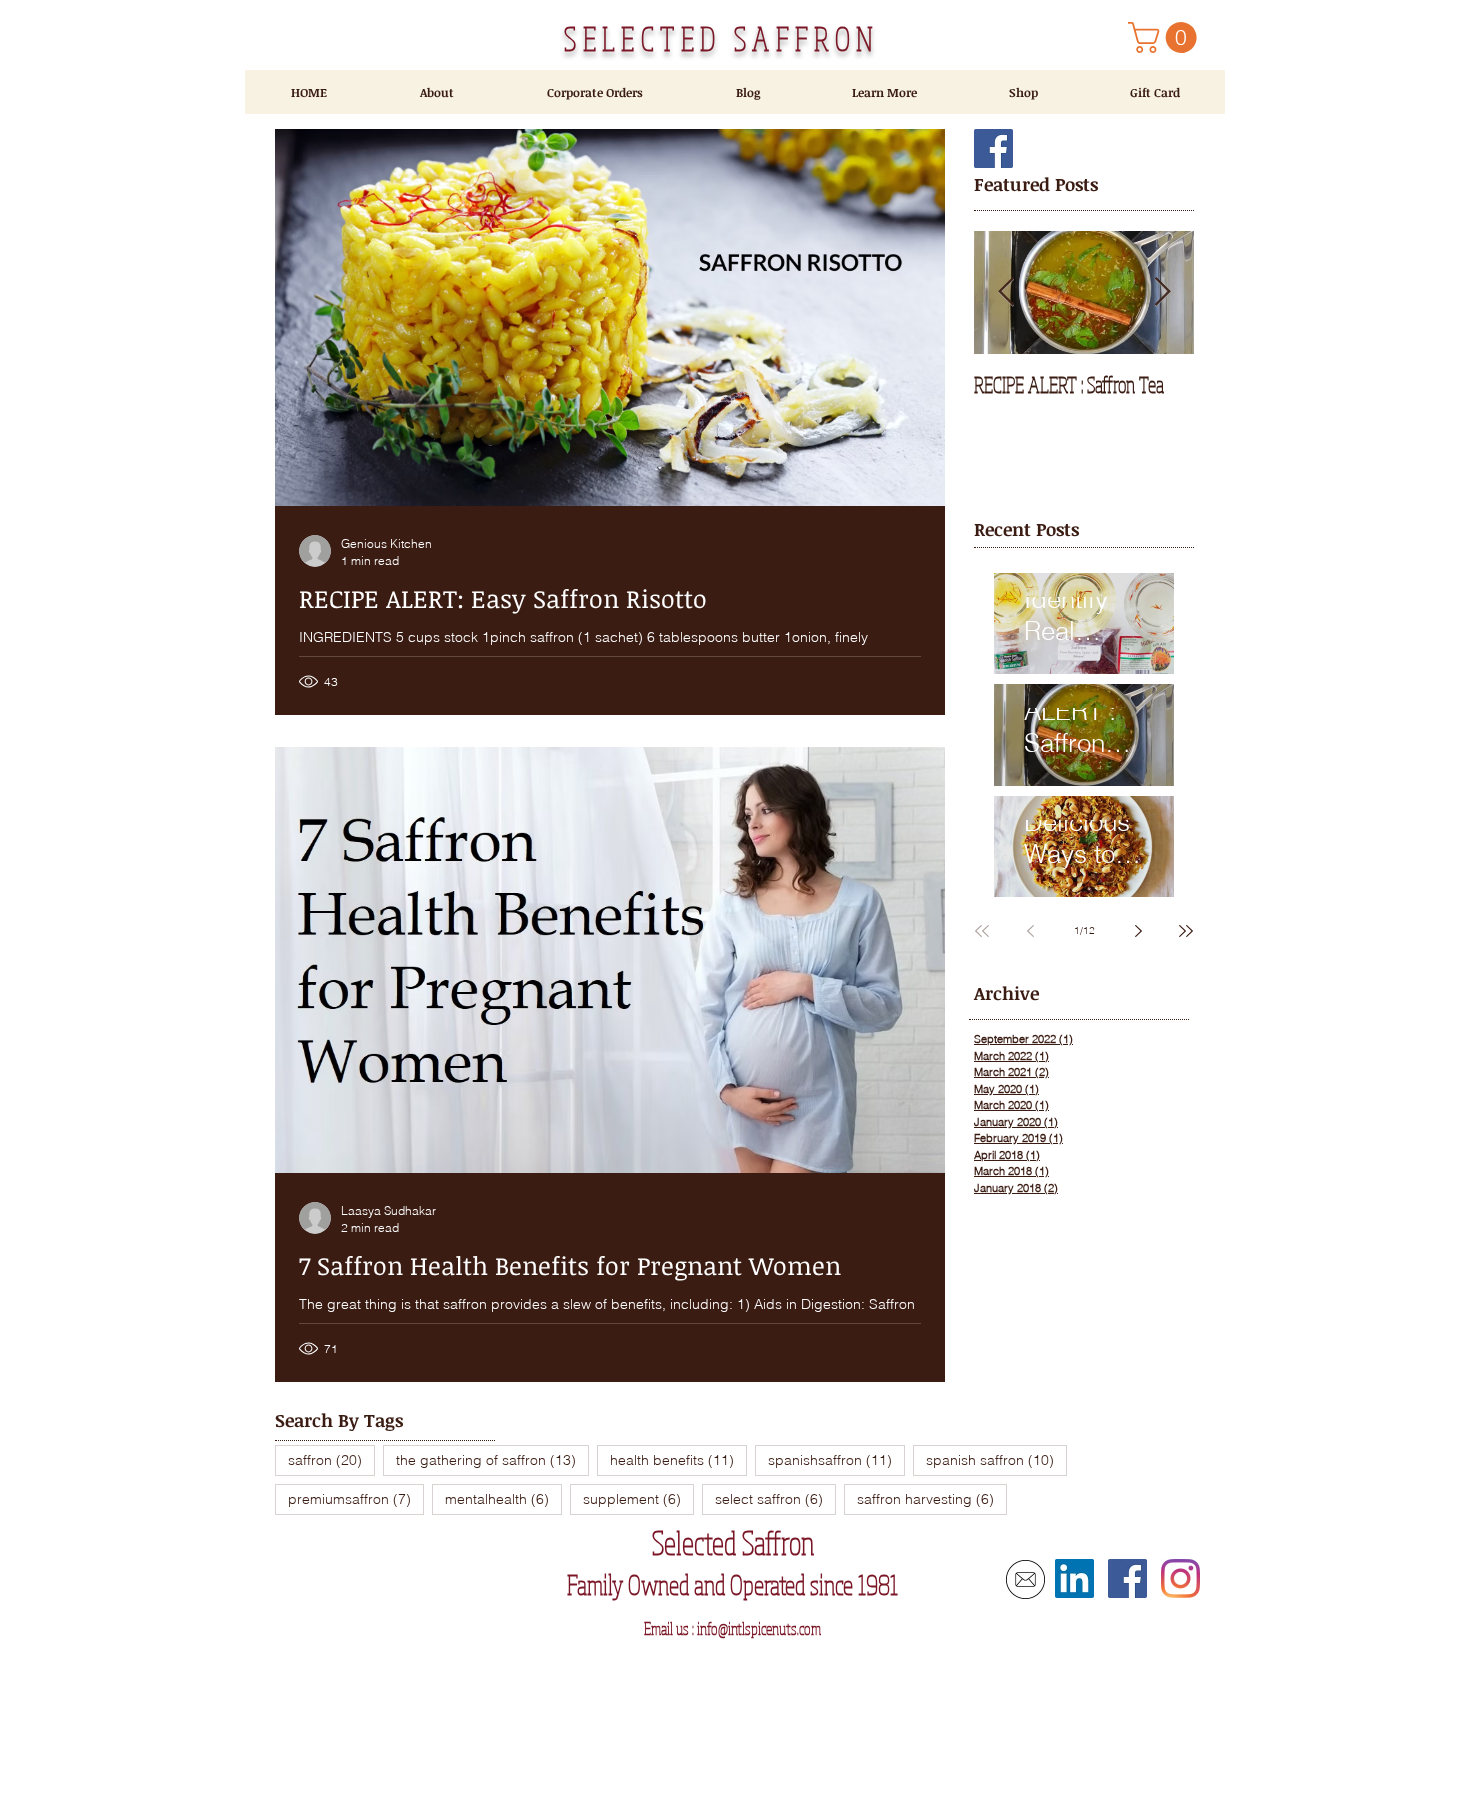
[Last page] (1186, 931)
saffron (331, 1459)
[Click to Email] (1025, 1579)
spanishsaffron (836, 1459)
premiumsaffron (356, 1498)
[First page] (982, 931)
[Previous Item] (1006, 292)
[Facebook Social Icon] (993, 148)
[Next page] (1138, 931)
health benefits (678, 1459)
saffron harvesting (932, 1498)
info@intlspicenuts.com (759, 1628)
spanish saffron (996, 1459)
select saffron (775, 1498)
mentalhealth (503, 1498)
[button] (1166, 37)
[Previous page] (1030, 931)
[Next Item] (1162, 292)
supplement (638, 1498)
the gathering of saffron (492, 1459)
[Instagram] (1180, 1578)
